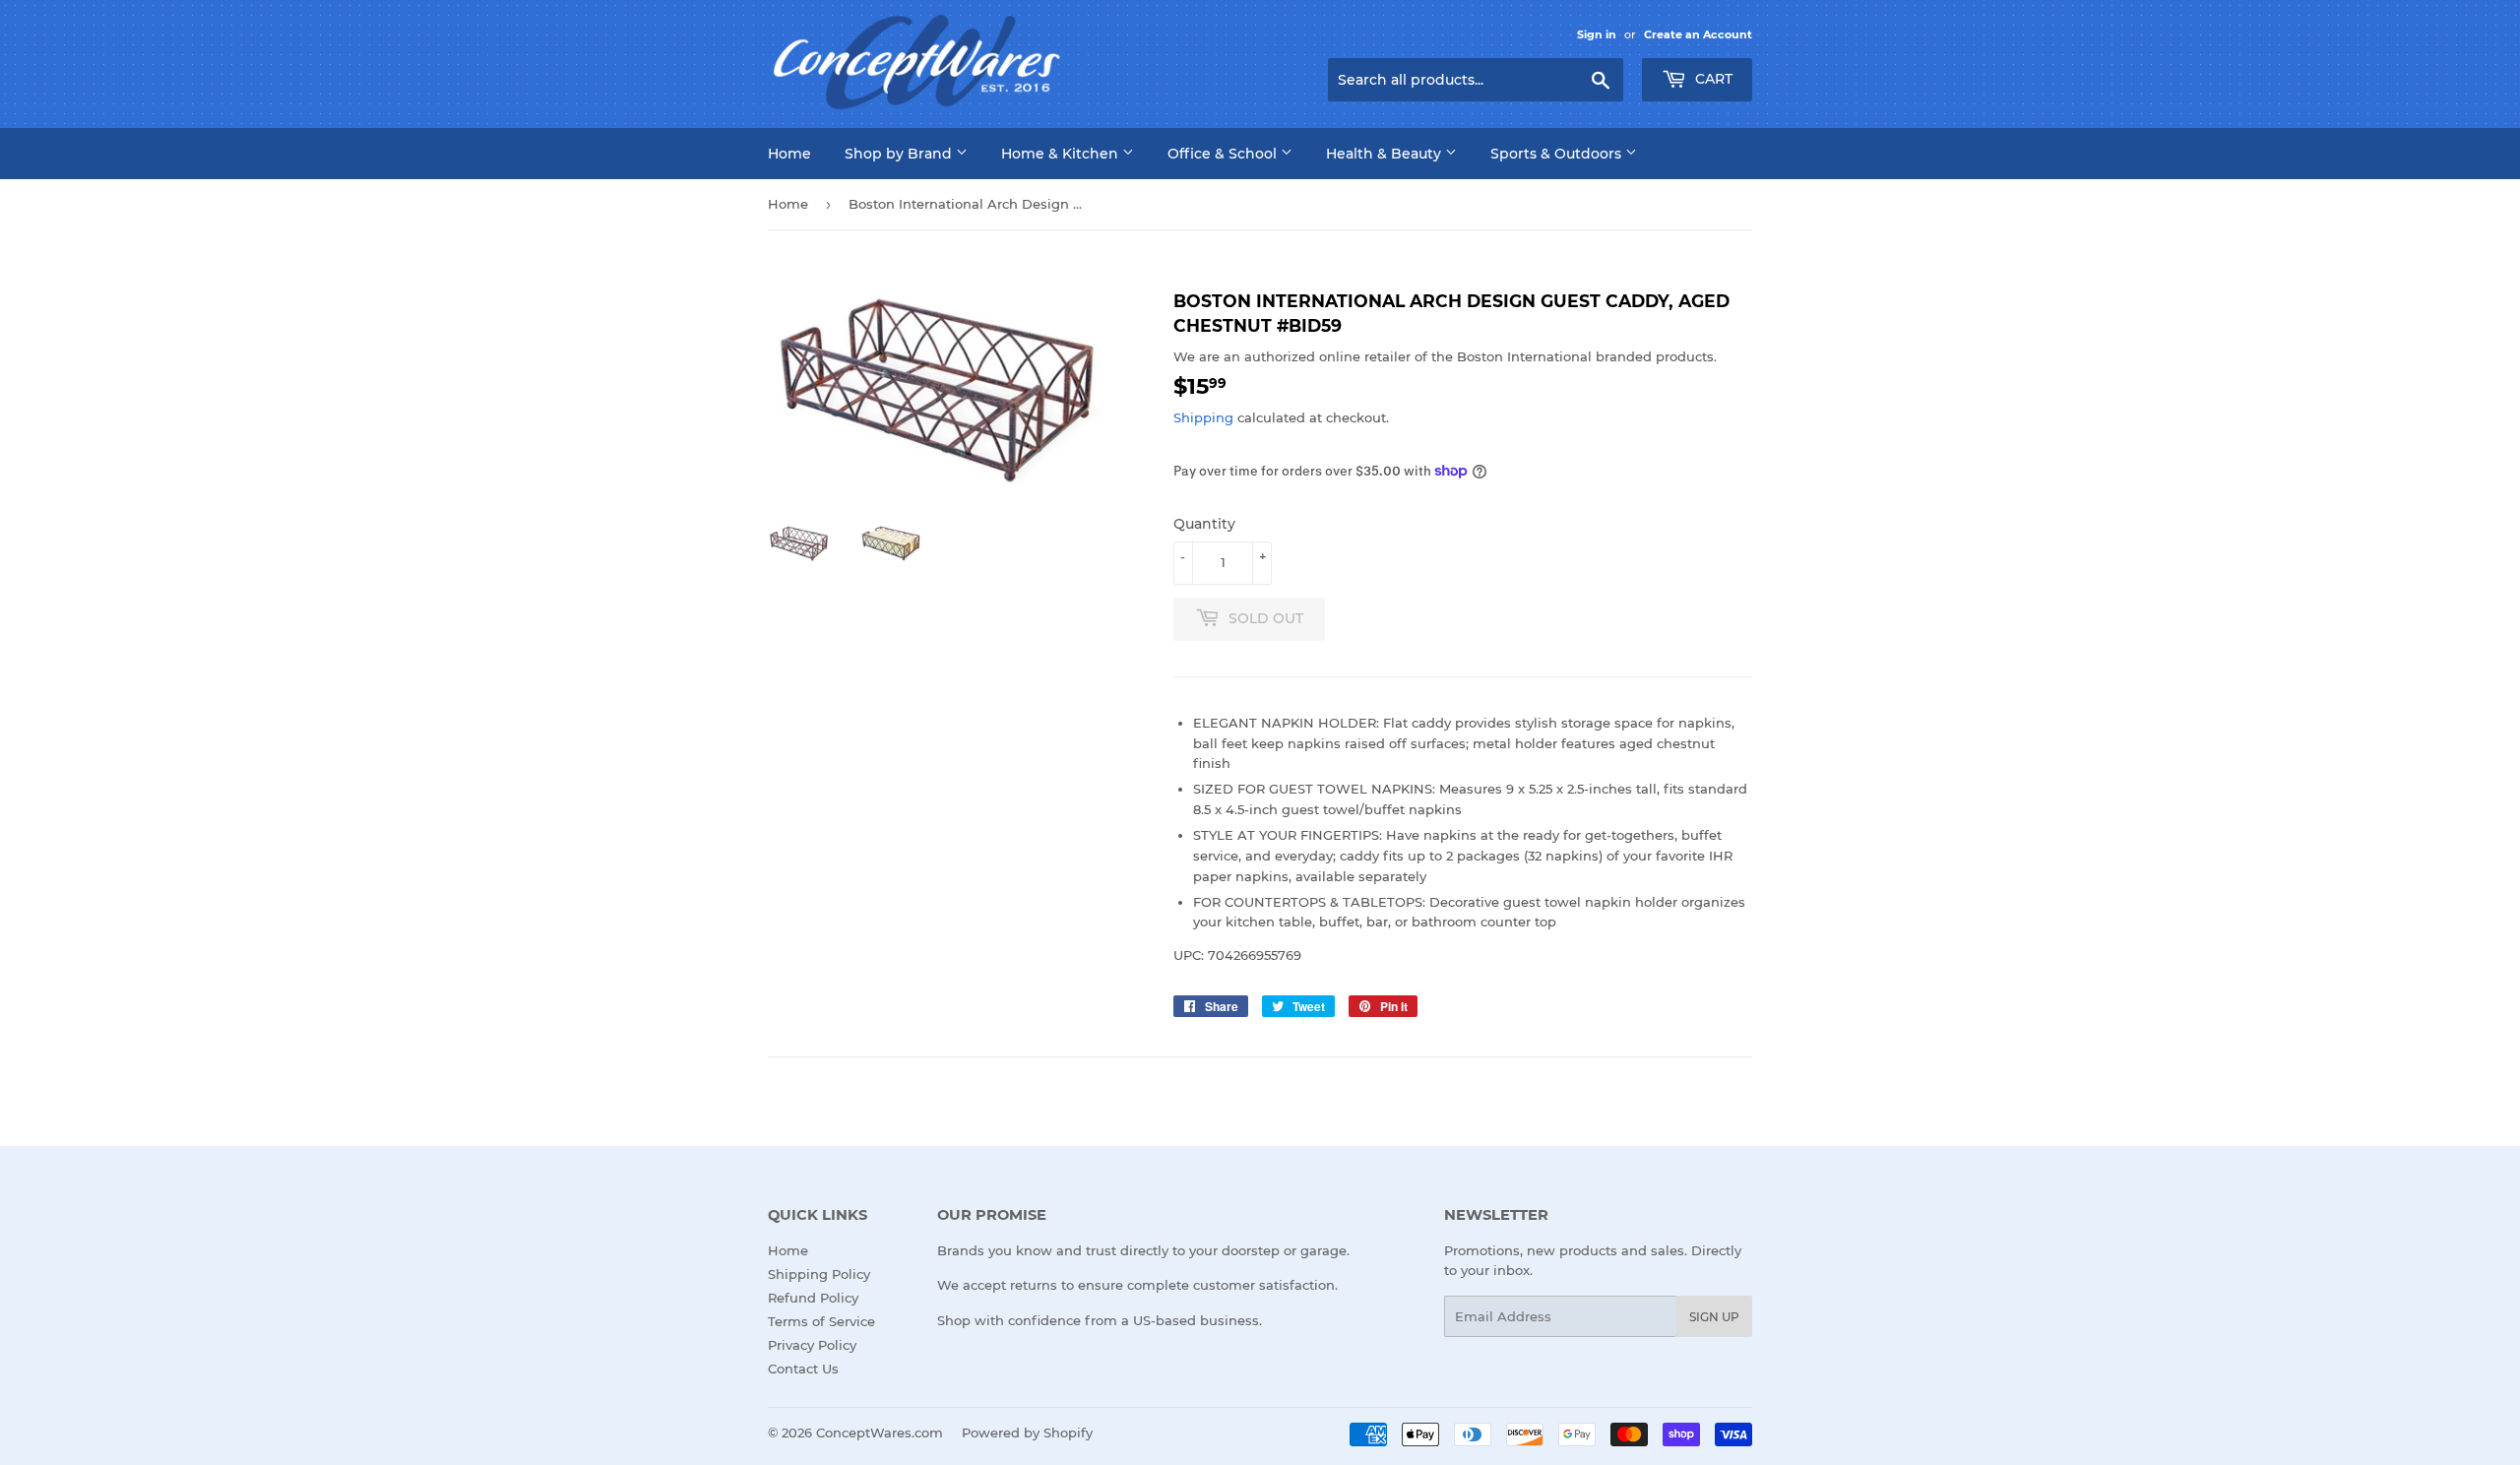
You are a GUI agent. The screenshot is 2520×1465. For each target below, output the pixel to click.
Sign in (1597, 34)
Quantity (1204, 524)
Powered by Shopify (1027, 1433)
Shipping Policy (819, 1274)
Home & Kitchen (1062, 154)
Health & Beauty (1386, 154)
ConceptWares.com (880, 1433)
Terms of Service (821, 1321)
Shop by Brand (900, 154)
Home (789, 154)
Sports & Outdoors (1558, 154)
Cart (1712, 79)
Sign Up (1714, 1317)
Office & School (1224, 154)
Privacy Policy (812, 1345)
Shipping (1203, 417)
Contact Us (803, 1369)
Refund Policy (813, 1298)
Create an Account (1698, 34)
